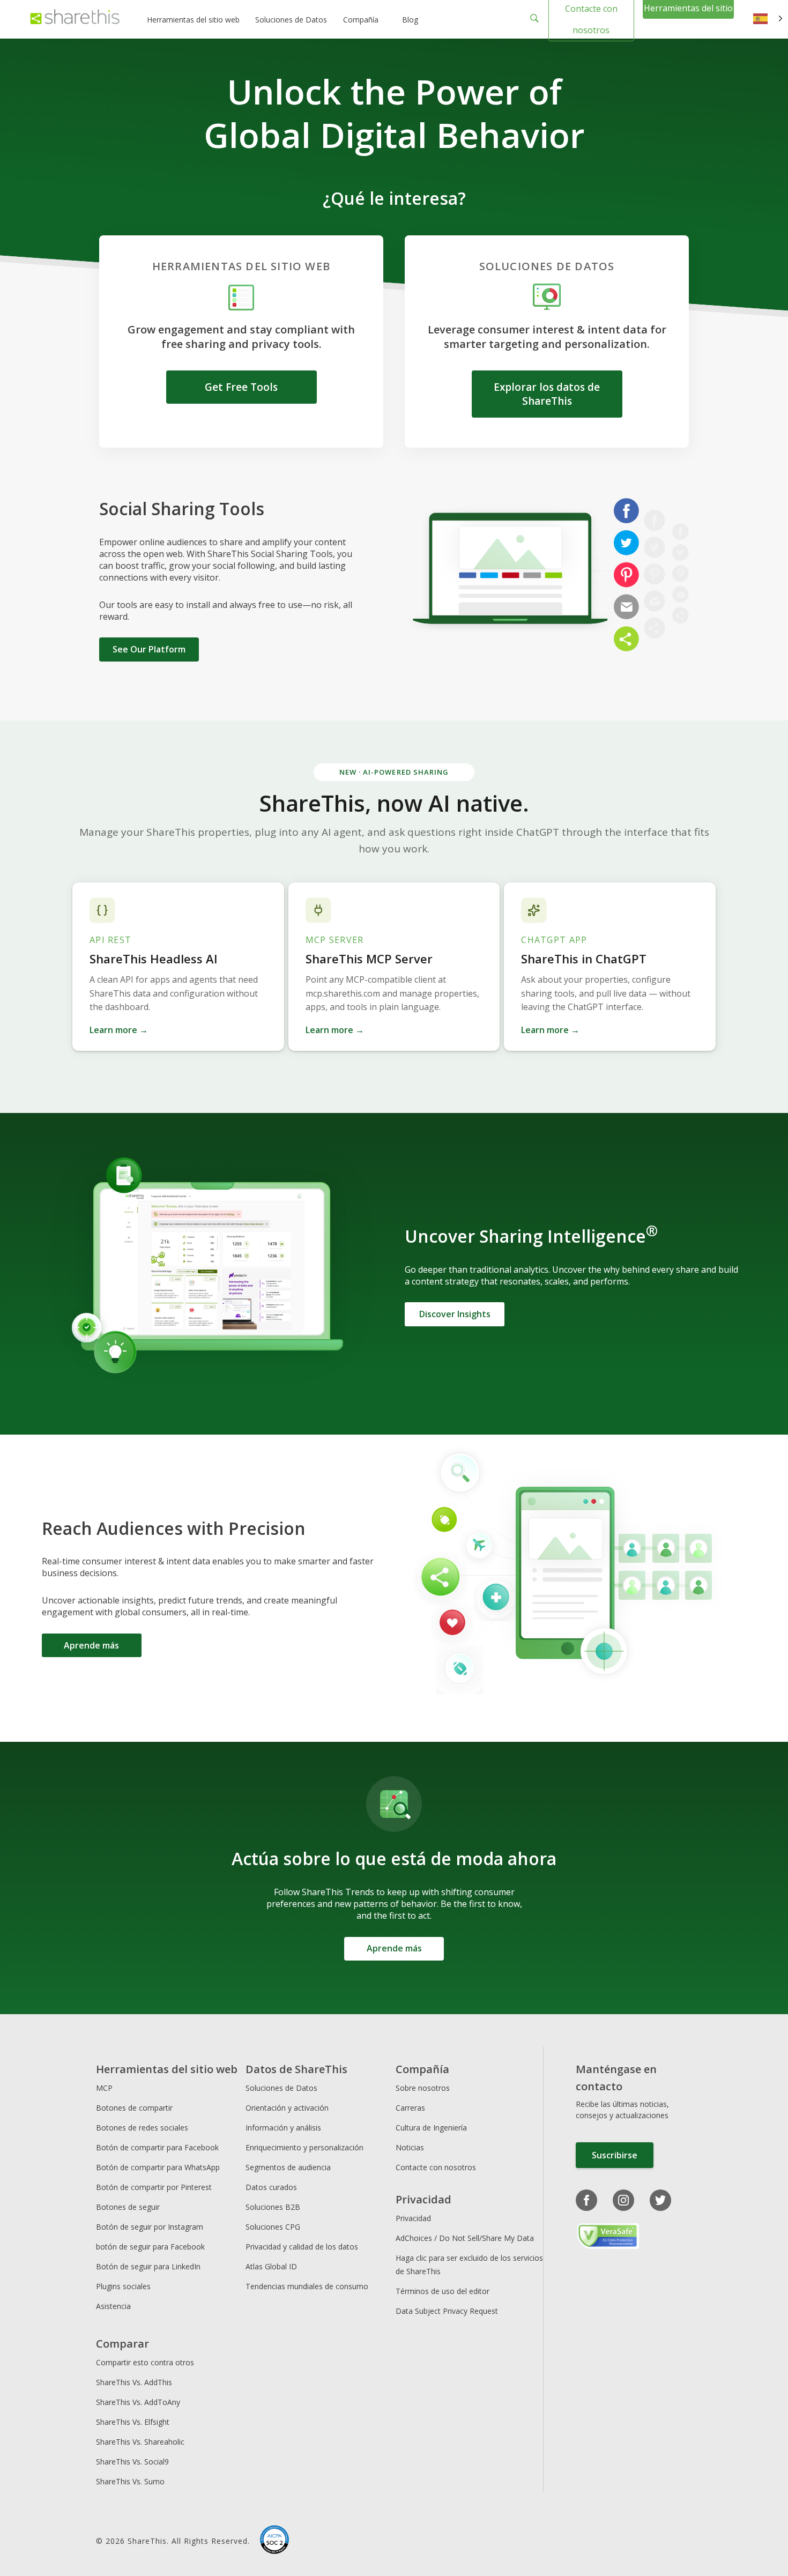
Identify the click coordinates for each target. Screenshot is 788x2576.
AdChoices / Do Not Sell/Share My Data (465, 2238)
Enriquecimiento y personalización (304, 2147)
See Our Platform (149, 649)
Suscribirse (615, 2155)
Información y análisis (283, 2128)
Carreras (410, 2108)
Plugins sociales (123, 2286)
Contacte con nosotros (436, 2167)
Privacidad (413, 2218)
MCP (104, 2088)
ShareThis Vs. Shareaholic (140, 2442)
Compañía (361, 20)
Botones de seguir (128, 2207)
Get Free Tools (241, 387)
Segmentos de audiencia (288, 2167)
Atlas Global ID (271, 2266)
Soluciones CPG (273, 2227)
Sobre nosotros (423, 2088)
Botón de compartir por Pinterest (154, 2187)
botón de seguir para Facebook (150, 2247)
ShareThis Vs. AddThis (134, 2382)
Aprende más (91, 1645)
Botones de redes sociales (142, 2128)
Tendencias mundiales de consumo (307, 2286)
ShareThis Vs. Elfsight (133, 2422)
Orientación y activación (287, 2108)
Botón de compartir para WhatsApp (158, 2167)
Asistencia (113, 2306)
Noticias (410, 2147)
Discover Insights (455, 1314)
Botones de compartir (134, 2108)
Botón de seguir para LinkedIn (148, 2266)
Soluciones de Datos (291, 20)
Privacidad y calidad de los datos (302, 2247)
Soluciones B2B (273, 2207)
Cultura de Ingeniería (431, 2128)
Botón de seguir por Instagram (150, 2227)
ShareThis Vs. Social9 (132, 2462)
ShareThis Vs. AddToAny (138, 2402)
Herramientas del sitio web (193, 20)
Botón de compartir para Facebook (157, 2147)
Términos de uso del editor (443, 2291)
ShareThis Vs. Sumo (130, 2481)
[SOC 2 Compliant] (274, 2541)
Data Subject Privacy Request (447, 2311)
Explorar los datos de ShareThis (547, 394)
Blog (410, 20)
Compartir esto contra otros (145, 2362)
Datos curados (271, 2187)
